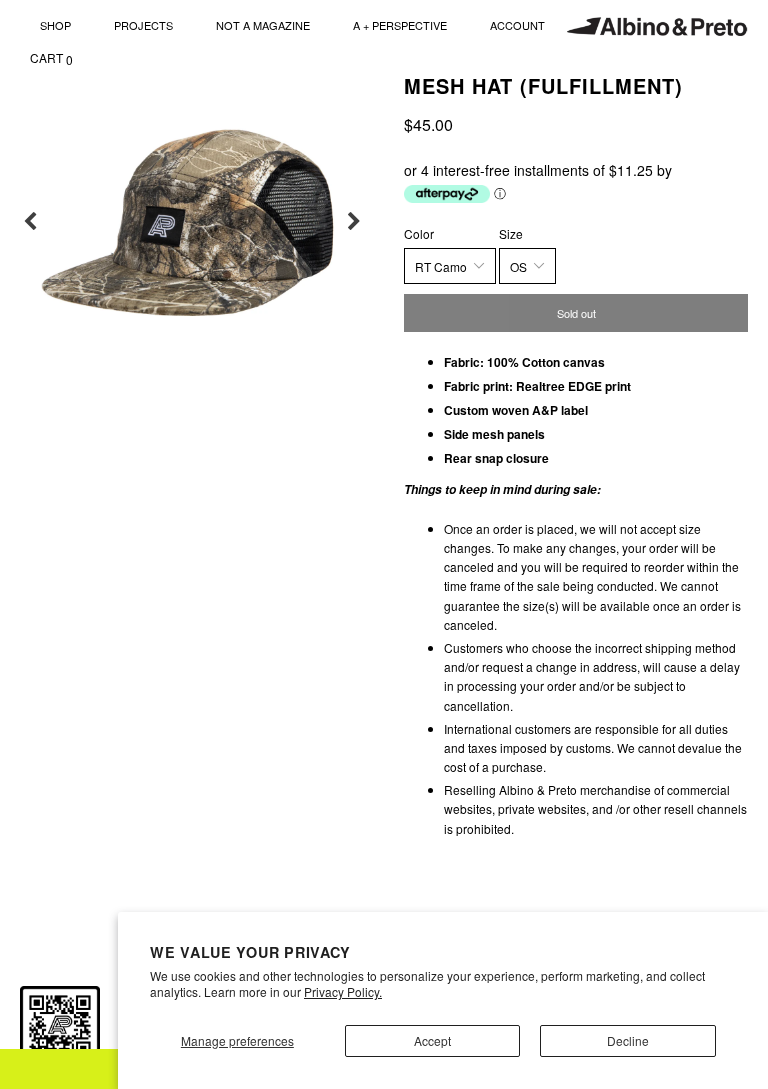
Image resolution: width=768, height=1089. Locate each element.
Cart (51, 58)
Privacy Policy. (343, 991)
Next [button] (354, 222)
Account (517, 25)
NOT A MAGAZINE (263, 25)
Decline (628, 1040)
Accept (432, 1040)
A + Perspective (400, 25)
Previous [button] (30, 222)
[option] (192, 222)
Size (511, 233)
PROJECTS (143, 25)
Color (419, 233)
